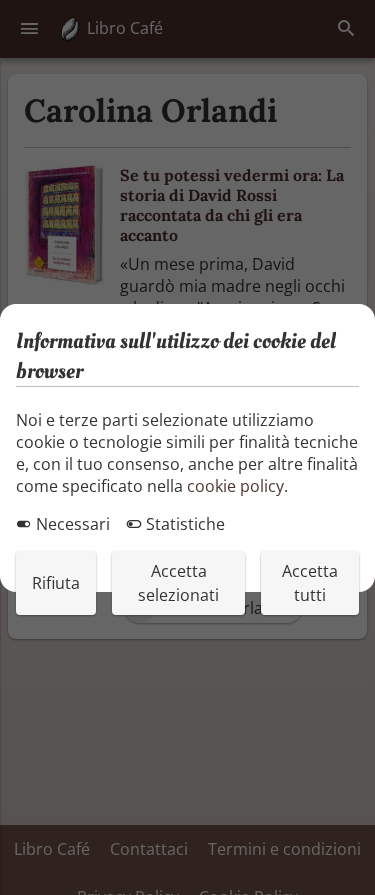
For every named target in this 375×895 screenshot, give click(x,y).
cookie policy (235, 486)
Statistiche (183, 524)
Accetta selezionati (178, 583)
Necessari (71, 524)
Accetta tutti (310, 583)
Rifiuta (56, 583)
